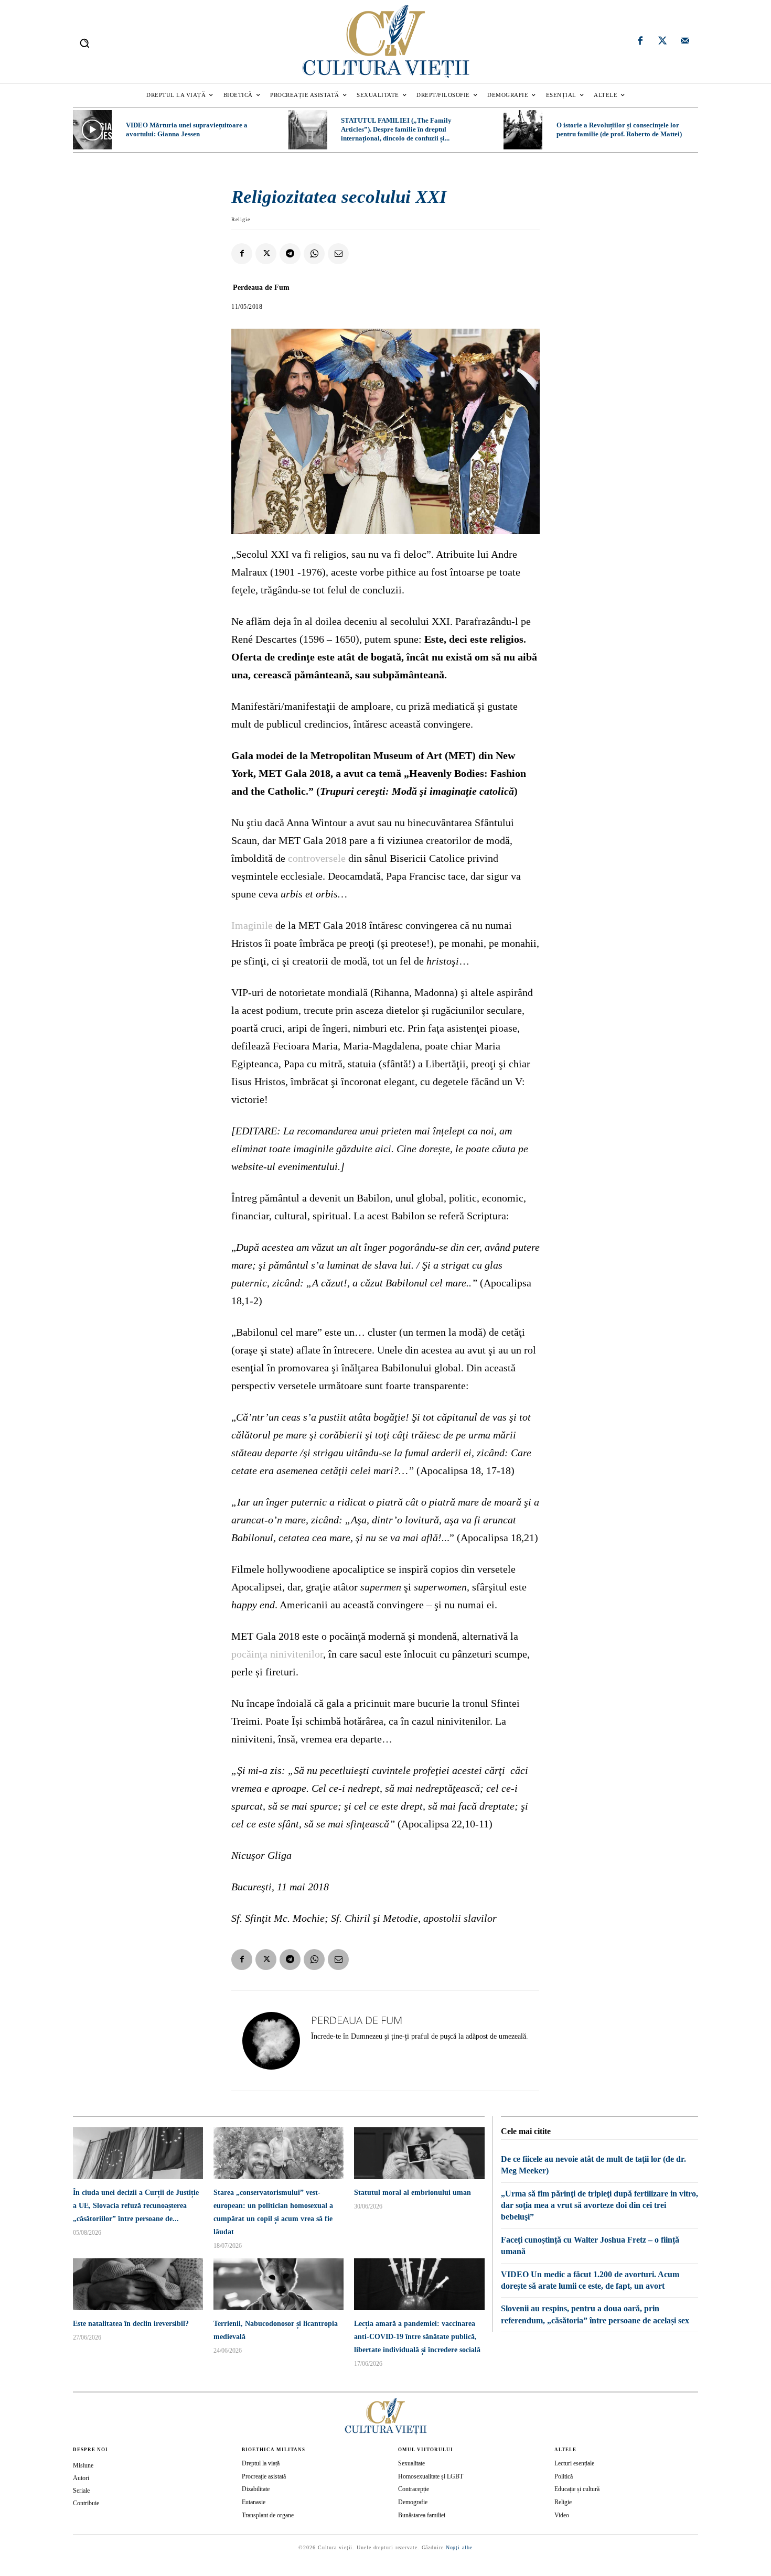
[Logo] (385, 42)
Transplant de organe (268, 2515)
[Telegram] (290, 254)
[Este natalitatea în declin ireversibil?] (138, 2284)
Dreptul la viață (261, 2463)
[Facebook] (640, 42)
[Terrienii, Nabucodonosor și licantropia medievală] (279, 2284)
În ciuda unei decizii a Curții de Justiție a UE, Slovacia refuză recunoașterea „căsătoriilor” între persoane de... (136, 2206)
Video (562, 2515)
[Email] (338, 254)
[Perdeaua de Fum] (271, 2041)
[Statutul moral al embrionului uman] (419, 2153)
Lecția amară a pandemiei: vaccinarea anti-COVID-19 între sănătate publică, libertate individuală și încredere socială (417, 2337)
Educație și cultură (577, 2489)
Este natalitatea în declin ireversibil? (131, 2324)
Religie (241, 219)
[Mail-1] (685, 42)
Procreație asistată (264, 2476)
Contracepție (414, 2489)
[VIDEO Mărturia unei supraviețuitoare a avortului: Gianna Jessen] (92, 129)
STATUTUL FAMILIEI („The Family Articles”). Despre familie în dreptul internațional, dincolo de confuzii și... (396, 129)
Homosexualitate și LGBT (431, 2476)
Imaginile (252, 925)
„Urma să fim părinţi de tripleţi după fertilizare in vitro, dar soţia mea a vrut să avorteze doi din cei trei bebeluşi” (599, 2205)
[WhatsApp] (314, 254)
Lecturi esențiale (574, 2463)
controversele (317, 858)
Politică (564, 2476)
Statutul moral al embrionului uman (413, 2193)
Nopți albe (459, 2547)
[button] (84, 43)
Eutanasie (254, 2502)
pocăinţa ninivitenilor (277, 1654)
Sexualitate (411, 2463)
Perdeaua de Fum (261, 288)
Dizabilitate (256, 2489)
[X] (266, 254)
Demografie (413, 2502)
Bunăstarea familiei (422, 2515)
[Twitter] (662, 42)
